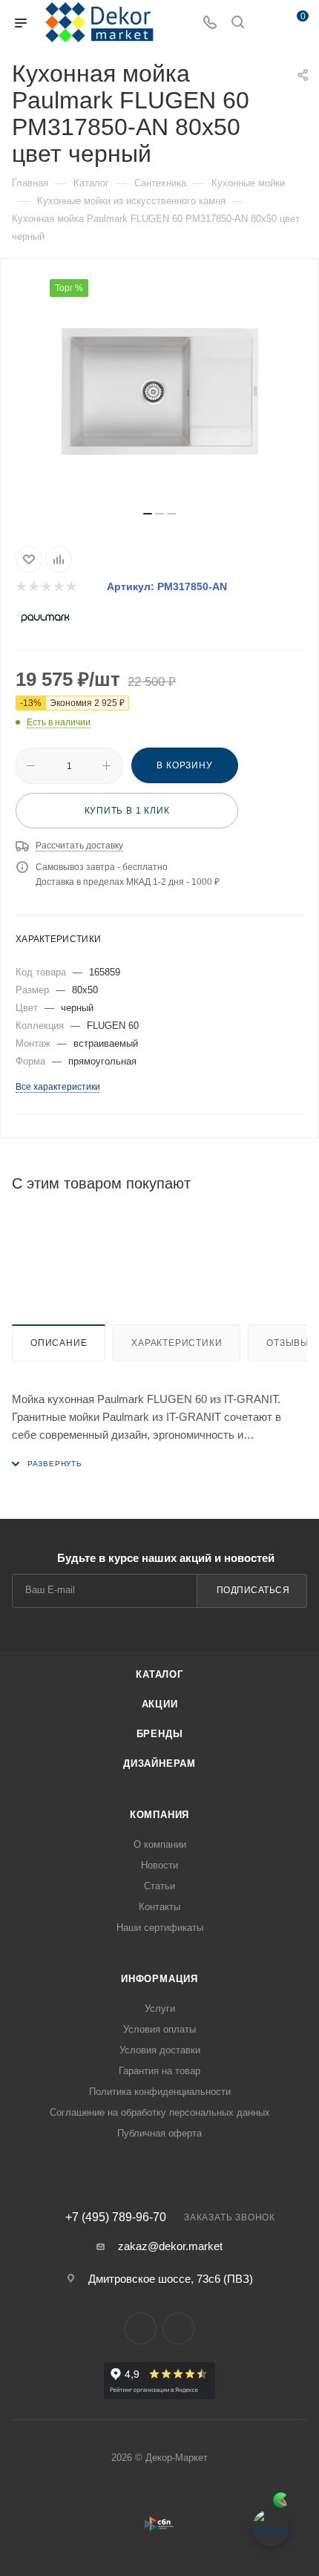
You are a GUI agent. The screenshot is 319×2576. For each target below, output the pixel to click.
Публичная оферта (159, 2133)
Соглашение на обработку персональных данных (160, 2112)
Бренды (160, 1734)
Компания (159, 1815)
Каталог (159, 1674)
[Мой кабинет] (266, 23)
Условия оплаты (159, 2029)
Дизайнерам (159, 1763)
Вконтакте (141, 2328)
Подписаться (253, 1590)
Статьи (159, 1886)
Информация (159, 1979)
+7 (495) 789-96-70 (116, 2217)
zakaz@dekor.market (170, 2246)
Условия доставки (160, 2050)
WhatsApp (178, 2328)
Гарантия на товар (159, 2071)
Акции (160, 1704)
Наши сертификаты (160, 1928)
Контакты (159, 1907)
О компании (160, 1844)
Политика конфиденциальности (160, 2092)
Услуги (160, 2008)
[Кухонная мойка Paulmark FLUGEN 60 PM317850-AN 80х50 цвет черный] (159, 390)
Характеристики (177, 1343)
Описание (59, 1343)
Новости (159, 1865)
